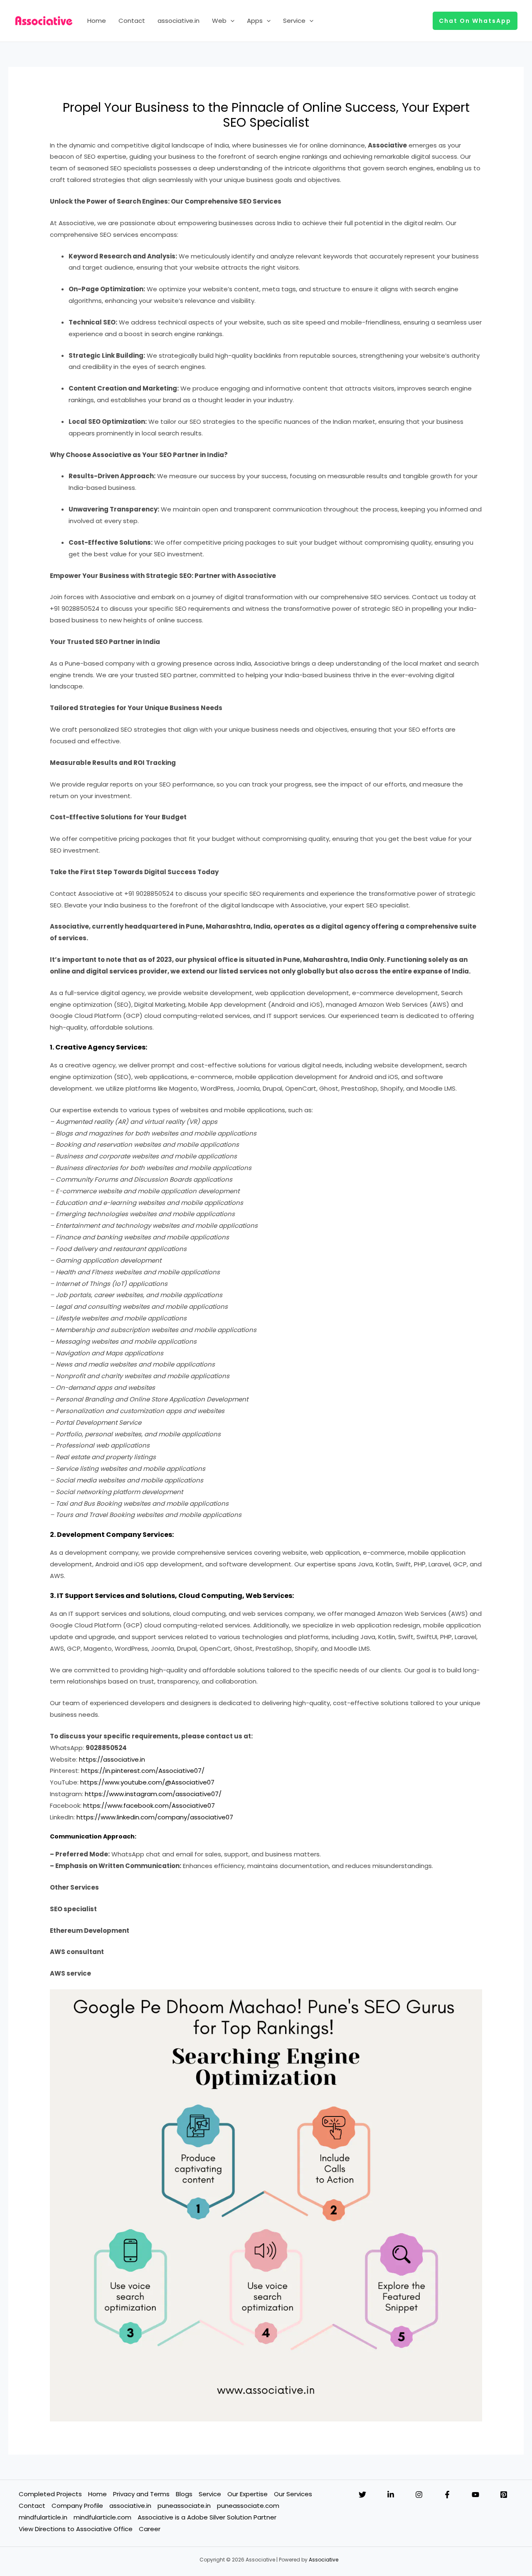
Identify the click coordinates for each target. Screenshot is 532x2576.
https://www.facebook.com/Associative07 (149, 1805)
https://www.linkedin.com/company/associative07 (155, 1817)
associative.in (179, 21)
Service (294, 21)
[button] (230, 21)
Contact (132, 21)
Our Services (293, 2494)
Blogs (184, 2494)
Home (97, 21)
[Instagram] (419, 2495)
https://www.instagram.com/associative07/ (153, 1794)
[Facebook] (447, 2495)
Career (150, 2529)
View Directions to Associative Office (76, 2529)
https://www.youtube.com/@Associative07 (147, 1782)
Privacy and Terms (141, 2494)
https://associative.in (112, 1759)
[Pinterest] (504, 2495)
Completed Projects (50, 2494)
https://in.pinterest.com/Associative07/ (143, 1771)
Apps (255, 21)
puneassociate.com (248, 2506)
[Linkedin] (391, 2495)
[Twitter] (362, 2495)
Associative (324, 2560)
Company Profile (77, 2506)
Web (219, 21)
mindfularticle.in (43, 2517)
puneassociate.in (184, 2506)
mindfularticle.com (102, 2517)
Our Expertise (248, 2494)
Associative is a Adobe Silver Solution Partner (207, 2517)
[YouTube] (475, 2495)
